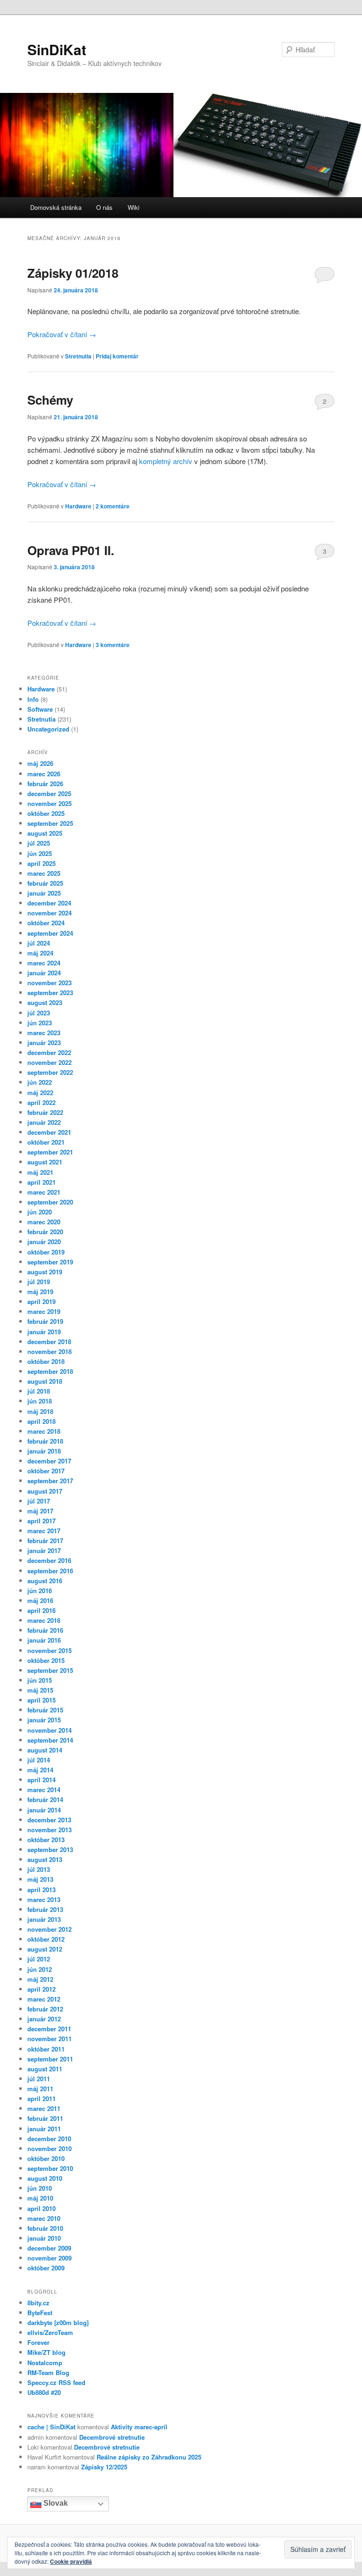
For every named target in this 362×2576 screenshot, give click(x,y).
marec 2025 (44, 873)
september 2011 (50, 2059)
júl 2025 (39, 843)
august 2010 (45, 2178)
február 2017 (45, 1541)
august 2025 (45, 833)
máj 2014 (40, 1770)
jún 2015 (40, 1680)
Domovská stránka (56, 207)
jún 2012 (40, 1969)
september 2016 (50, 1571)
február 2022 (45, 1112)
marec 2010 (44, 2218)
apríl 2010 (41, 2208)
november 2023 (49, 983)
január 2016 (44, 1640)
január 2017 (44, 1550)
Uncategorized (48, 729)
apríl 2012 (41, 1989)
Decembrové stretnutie (112, 2437)
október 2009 (46, 2268)
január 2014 (44, 1810)
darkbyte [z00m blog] (58, 2323)
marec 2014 (44, 1790)
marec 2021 (44, 1192)
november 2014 (49, 1730)
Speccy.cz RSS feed (56, 2382)
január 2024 (44, 973)
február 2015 (45, 1710)
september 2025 (50, 823)
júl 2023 (39, 1013)
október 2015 (46, 1660)
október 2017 (46, 1471)
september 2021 (50, 1152)
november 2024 (49, 913)
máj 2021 (40, 1172)
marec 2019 (44, 1311)
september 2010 (50, 2168)
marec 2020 (44, 1222)
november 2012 (49, 1929)
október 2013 (46, 1840)
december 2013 (49, 1820)
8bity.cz (38, 2303)
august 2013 (45, 1859)
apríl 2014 (41, 1780)
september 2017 (50, 1481)
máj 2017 (40, 1511)
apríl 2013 (41, 1890)
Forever (38, 2342)
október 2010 (46, 2158)
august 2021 (45, 1162)
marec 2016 (44, 1620)
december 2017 (49, 1461)
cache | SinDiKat (51, 2427)
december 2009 (49, 2248)
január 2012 (44, 2019)
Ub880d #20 (44, 2392)
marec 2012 (44, 1999)
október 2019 (46, 1252)
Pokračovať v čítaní (62, 334)
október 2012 (46, 1939)
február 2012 (45, 2009)
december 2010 (49, 2139)
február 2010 (45, 2228)
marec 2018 (44, 1431)
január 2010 (44, 2238)
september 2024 (50, 933)
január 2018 (44, 1451)
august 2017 (45, 1491)
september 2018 (50, 1371)
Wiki (134, 207)
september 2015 (50, 1670)
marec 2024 (44, 963)
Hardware (78, 506)
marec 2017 (44, 1531)
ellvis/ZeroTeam (50, 2332)
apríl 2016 (41, 1610)
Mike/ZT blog (46, 2352)
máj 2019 (40, 1292)
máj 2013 (40, 1879)
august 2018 (45, 1381)
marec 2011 (44, 2108)
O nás (104, 207)
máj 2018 (40, 1411)
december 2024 (49, 903)
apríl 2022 (41, 1102)
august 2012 (45, 1949)
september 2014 (50, 1740)
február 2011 (45, 2118)
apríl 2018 (41, 1421)
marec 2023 (44, 1033)
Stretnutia (78, 356)
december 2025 (49, 794)
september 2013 (50, 1849)
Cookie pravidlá (71, 2561)
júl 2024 (39, 943)
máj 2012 (40, 1979)
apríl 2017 (41, 1521)
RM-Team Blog (48, 2372)
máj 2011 (40, 2089)
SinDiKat (57, 49)
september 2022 (50, 1072)
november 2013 (49, 1830)
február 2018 (45, 1441)
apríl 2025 (41, 863)
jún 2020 (40, 1212)
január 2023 (44, 1043)
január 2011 (44, 2129)
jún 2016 (40, 1591)
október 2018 (46, 1361)
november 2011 (49, 2039)
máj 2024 (40, 953)
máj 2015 (40, 1690)
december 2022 (49, 1052)
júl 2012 (39, 1959)
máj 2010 (40, 2198)
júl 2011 (39, 2079)
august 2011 (45, 2069)
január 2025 (44, 893)
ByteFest (40, 2313)
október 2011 (46, 2049)
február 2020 (45, 1232)
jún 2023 (40, 1023)
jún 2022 (40, 1082)
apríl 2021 (41, 1182)
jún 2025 (40, 853)
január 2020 (44, 1242)
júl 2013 (39, 1869)
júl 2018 (39, 1391)
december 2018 (49, 1342)
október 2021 (46, 1142)
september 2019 (50, 1262)
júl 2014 (39, 1760)
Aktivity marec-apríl (139, 2427)
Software (40, 709)
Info (33, 699)
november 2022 (49, 1062)
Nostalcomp (45, 2363)
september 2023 (50, 993)
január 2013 (44, 1919)
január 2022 (44, 1122)
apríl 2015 (41, 1700)
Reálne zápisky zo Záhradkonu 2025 (149, 2457)
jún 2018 (40, 1401)
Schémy (50, 400)
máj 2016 (40, 1600)
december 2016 (49, 1560)
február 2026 (45, 784)
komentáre (113, 506)
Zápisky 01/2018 (73, 273)
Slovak (55, 2504)
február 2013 (45, 1909)
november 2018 (49, 1351)
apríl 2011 (41, 2098)
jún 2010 (40, 2188)
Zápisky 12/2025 (104, 2467)
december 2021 (49, 1132)
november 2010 (49, 2148)
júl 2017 (39, 1501)
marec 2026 (44, 774)
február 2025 (45, 883)
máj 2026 (40, 763)
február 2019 (45, 1321)
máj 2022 (40, 1093)
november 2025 (49, 803)
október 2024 (46, 923)
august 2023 (45, 1002)
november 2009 (49, 2258)
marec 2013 (44, 1899)
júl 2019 (39, 1282)
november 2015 (49, 1650)
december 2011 (49, 2029)
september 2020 (50, 1202)
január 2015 (44, 1720)
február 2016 (45, 1630)
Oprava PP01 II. (71, 550)
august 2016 (45, 1581)
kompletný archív (166, 461)
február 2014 (45, 1799)
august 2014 (45, 1750)
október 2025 (46, 813)
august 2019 (45, 1272)
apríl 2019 (41, 1301)
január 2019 (44, 1332)
